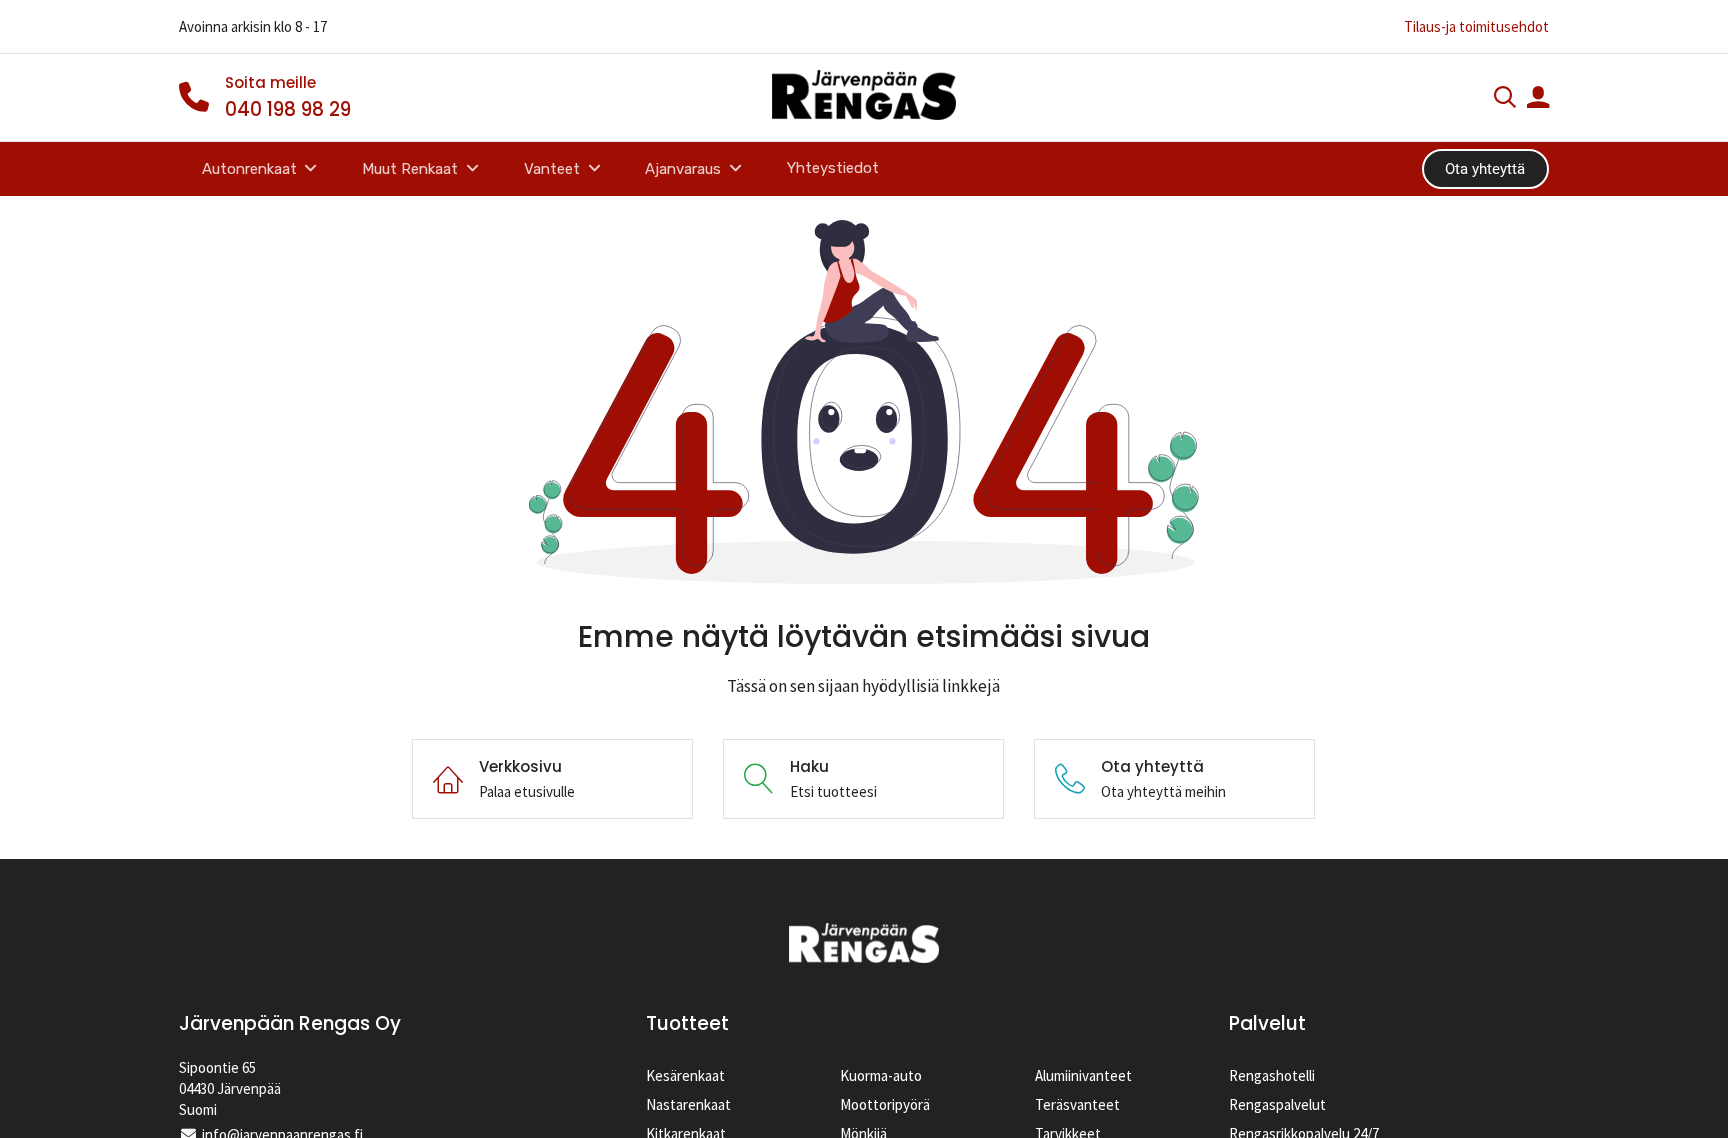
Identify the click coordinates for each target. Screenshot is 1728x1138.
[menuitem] (833, 168)
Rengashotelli (1272, 1075)
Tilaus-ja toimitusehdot (1476, 26)
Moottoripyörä (885, 1104)
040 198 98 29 (288, 109)
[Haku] (1505, 99)
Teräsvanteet (1077, 1104)
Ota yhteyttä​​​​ (1485, 169)
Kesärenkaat (685, 1075)
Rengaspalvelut (1277, 1104)
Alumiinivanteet (1083, 1075)
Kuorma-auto (881, 1075)
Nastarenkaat (688, 1104)
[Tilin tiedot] (1538, 99)
